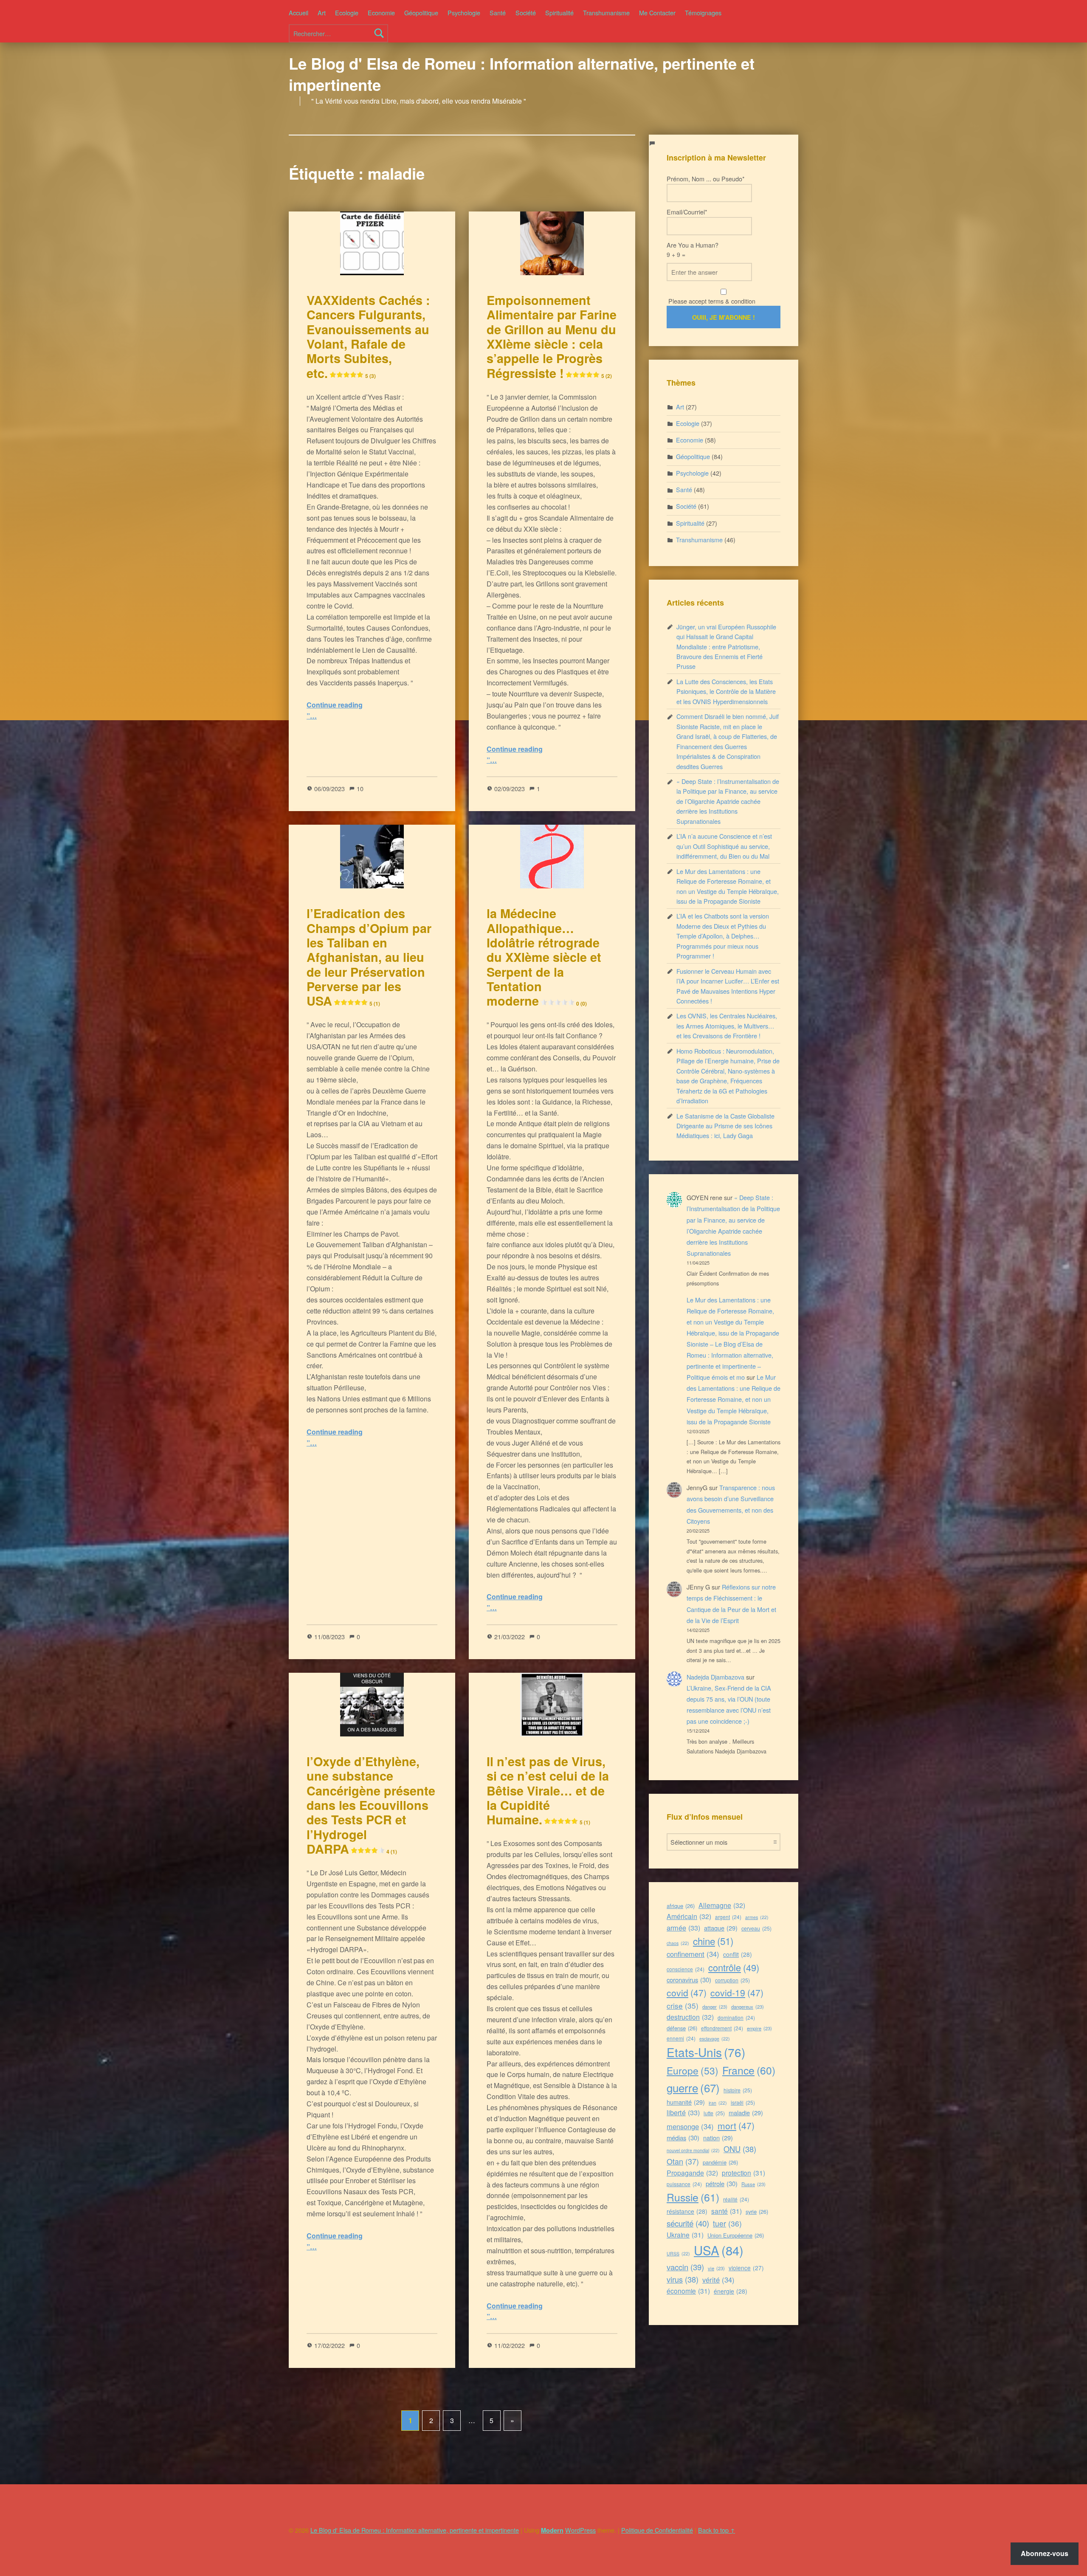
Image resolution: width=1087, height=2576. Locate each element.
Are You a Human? (693, 249)
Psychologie (464, 13)
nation (718, 2138)
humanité (686, 2102)
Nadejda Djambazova (715, 1677)
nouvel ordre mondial (693, 2150)
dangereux (748, 2007)
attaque (721, 1928)
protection (743, 2173)
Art (322, 13)
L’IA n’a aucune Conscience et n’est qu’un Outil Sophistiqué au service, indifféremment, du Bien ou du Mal (724, 846)
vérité (718, 2280)
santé (727, 2211)
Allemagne (722, 1905)
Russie (693, 2197)
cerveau (756, 1928)
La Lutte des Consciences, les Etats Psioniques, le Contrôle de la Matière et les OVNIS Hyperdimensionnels (726, 691)
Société (526, 13)
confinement (693, 1954)
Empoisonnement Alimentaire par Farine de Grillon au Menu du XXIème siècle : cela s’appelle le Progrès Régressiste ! (552, 336)
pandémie (720, 2162)
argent (728, 1917)
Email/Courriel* (687, 212)
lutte (714, 2113)
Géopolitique (421, 13)
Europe (693, 2070)
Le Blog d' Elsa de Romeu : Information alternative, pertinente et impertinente (522, 74)
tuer (727, 2223)
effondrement (722, 2028)
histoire (738, 2090)
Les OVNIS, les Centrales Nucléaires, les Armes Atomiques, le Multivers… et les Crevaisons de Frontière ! (727, 1026)
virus (683, 2279)
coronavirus (689, 1980)
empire (759, 2028)
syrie (757, 2211)
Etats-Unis (706, 2052)
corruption (732, 1980)
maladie (746, 2112)
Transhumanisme (606, 13)
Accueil (299, 13)
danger (715, 2007)
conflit (738, 1954)
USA (719, 2250)
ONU (740, 2149)
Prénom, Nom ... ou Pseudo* (706, 179)
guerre (693, 2087)
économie (688, 2291)
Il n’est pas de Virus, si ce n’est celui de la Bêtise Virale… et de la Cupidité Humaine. (548, 1790)
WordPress (580, 2530)
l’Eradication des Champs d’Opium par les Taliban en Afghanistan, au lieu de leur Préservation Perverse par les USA (369, 957)
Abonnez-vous (1045, 2553)
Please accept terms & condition (711, 301)
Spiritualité (559, 13)
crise (683, 2005)
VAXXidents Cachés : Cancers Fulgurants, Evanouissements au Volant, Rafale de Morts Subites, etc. (368, 336)
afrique (681, 1906)
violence (746, 2268)
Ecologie (347, 13)
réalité (736, 2199)
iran (718, 2103)
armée (683, 1928)
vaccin (685, 2267)
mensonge (690, 2126)
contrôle (734, 1967)
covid (687, 1993)
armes (757, 1917)
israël (743, 2102)
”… (312, 716)
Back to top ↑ (717, 2530)
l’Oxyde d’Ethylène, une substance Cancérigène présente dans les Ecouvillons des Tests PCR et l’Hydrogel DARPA (371, 1805)
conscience (686, 1969)
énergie (731, 2291)
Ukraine (685, 2235)
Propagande (692, 2173)
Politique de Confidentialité (657, 2530)
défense (682, 2028)
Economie (381, 13)
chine (713, 1941)
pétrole (722, 2183)
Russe (753, 2184)
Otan (683, 2161)
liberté (683, 2112)
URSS (678, 2253)
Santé (498, 13)
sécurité (688, 2223)
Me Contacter (657, 13)
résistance (687, 2211)
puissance (684, 2184)
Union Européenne (736, 2235)
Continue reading (335, 705)
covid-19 (737, 1993)
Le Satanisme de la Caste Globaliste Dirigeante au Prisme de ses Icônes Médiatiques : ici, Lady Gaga (725, 1126)
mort (736, 2125)
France (749, 2070)
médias (683, 2138)
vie (716, 2268)
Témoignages (703, 13)
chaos (678, 1943)
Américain (689, 1916)
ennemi (681, 2038)
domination (736, 2017)
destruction (690, 2017)
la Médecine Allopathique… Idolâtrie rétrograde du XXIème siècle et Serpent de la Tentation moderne (544, 957)
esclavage (715, 2039)
